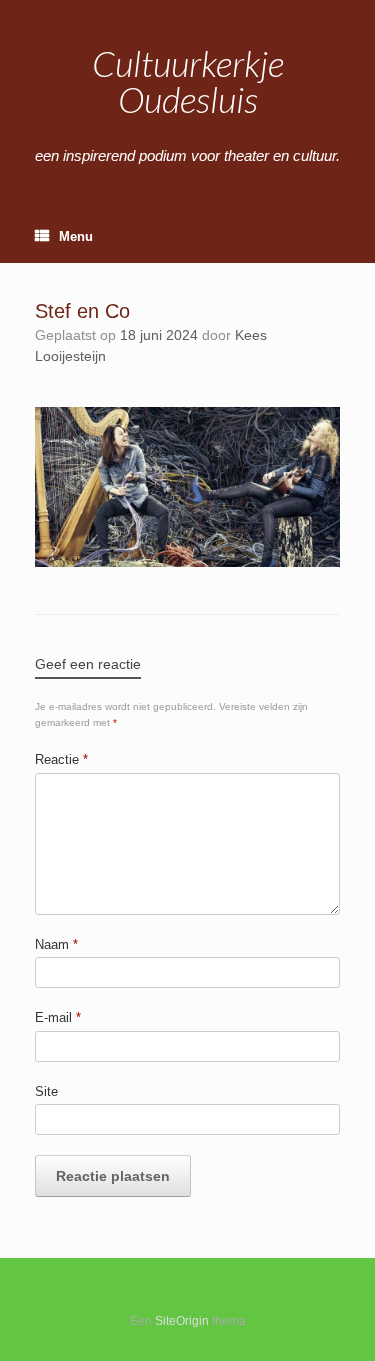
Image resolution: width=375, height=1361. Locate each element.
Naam (56, 944)
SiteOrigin (182, 1321)
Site (46, 1091)
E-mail (58, 1017)
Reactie (61, 759)
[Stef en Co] (187, 562)
